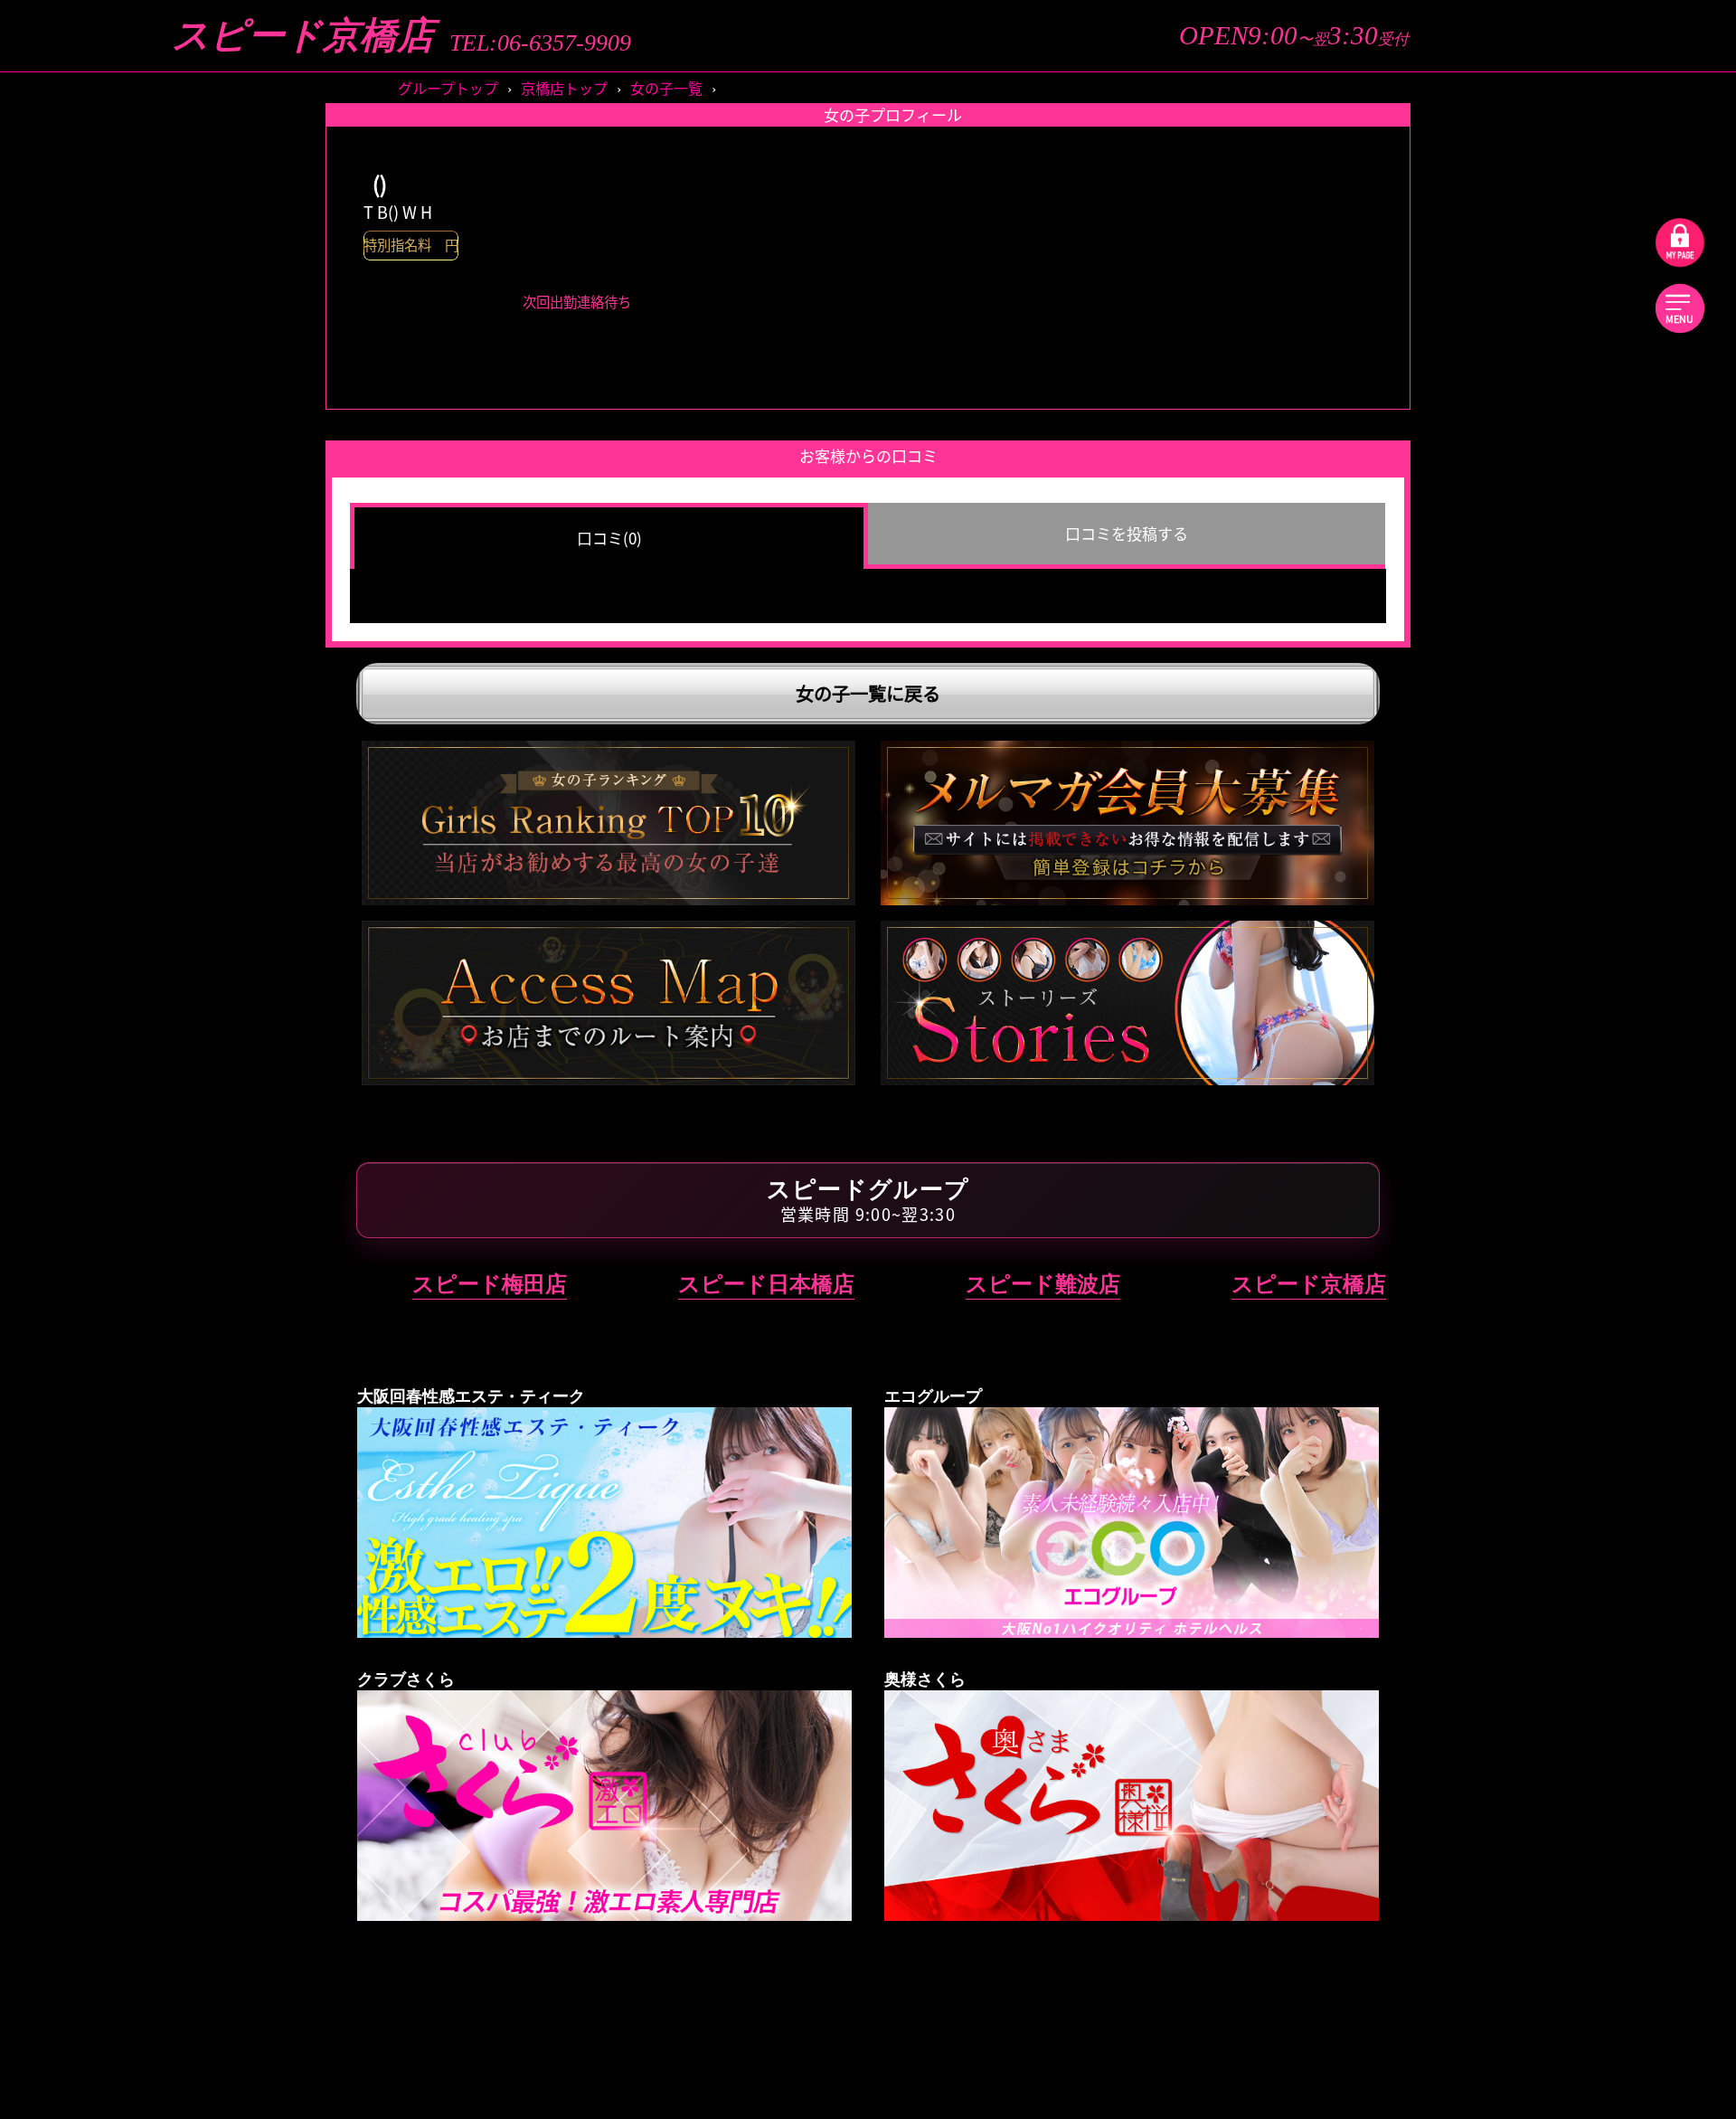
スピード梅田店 (490, 1284)
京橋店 (1585, 738)
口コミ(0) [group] (609, 538)
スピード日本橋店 (766, 1284)
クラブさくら (1465, 1269)
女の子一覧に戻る (868, 693)
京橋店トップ (564, 88)
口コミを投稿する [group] (1127, 533)
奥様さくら (1465, 1464)
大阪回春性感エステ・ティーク (1465, 877)
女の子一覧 (666, 88)
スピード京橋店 (303, 36)
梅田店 (1343, 738)
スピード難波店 (1043, 1284)
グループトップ (448, 88)
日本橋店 (1586, 795)
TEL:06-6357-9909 (540, 43)
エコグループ (1465, 1017)
